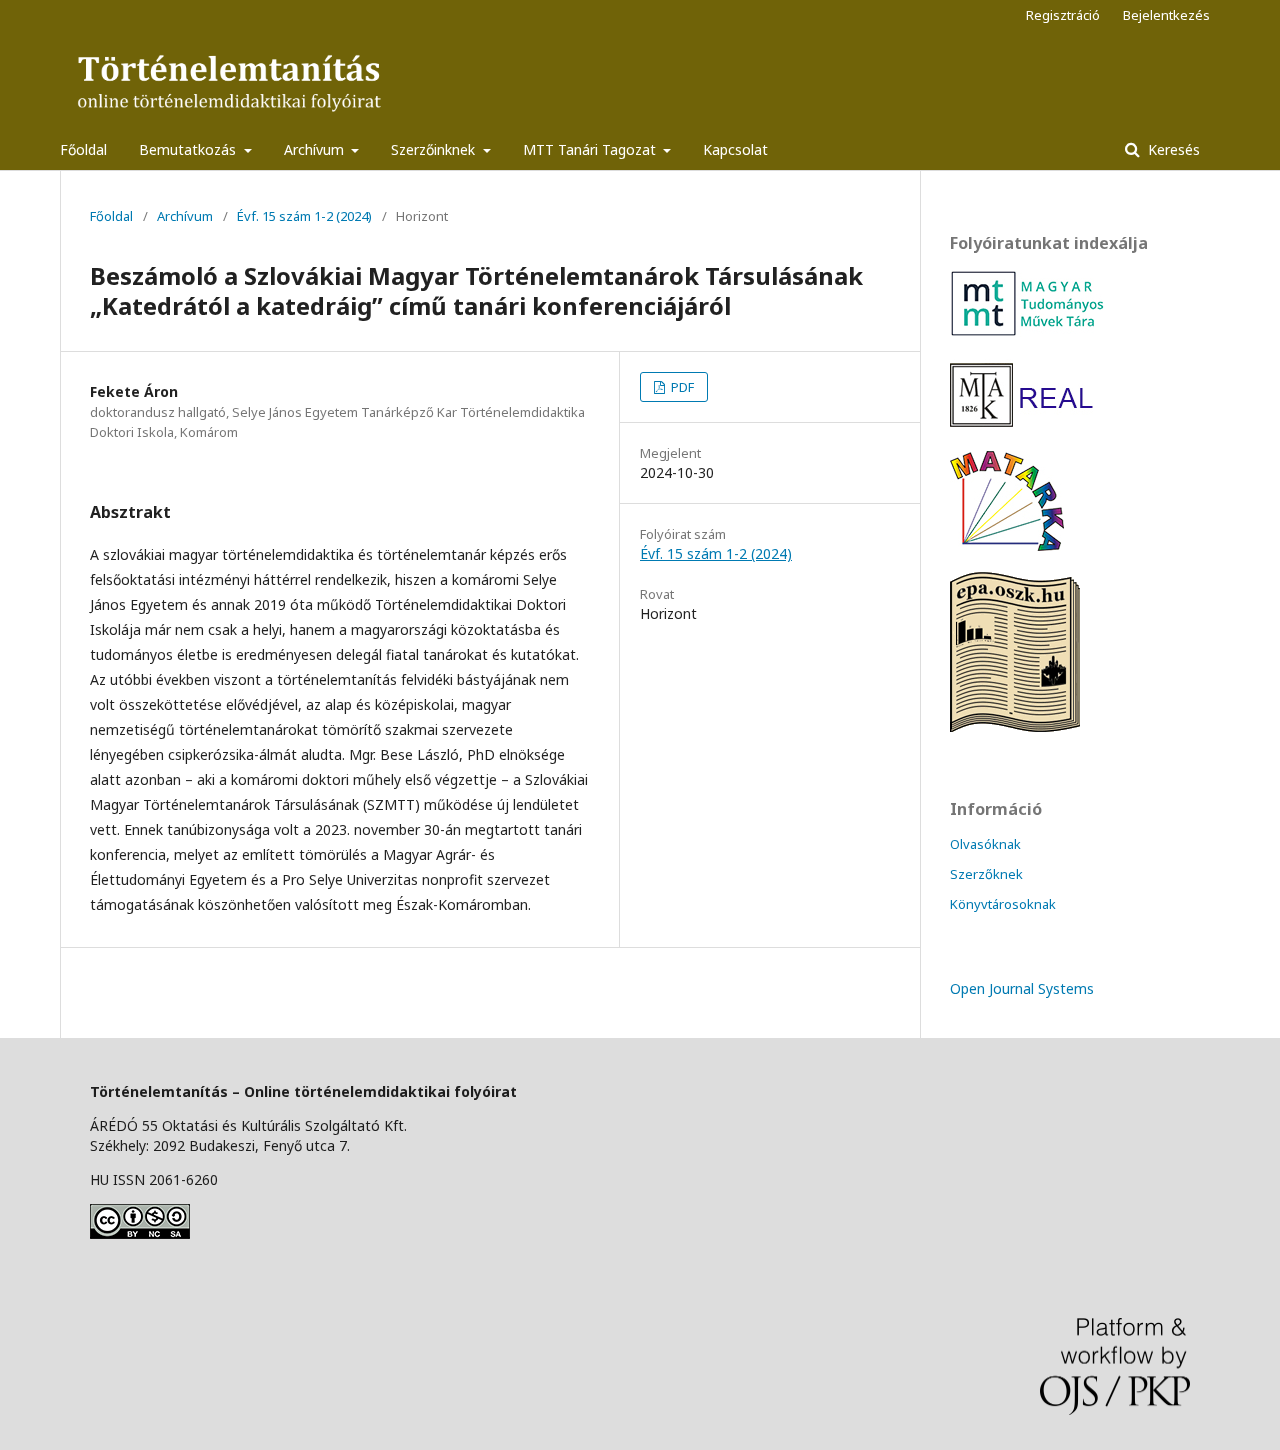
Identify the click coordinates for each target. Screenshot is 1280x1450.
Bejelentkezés (1166, 15)
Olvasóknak (985, 844)
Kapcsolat (735, 149)
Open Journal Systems (1022, 988)
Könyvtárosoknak (1003, 904)
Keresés (1172, 149)
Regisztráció (1063, 15)
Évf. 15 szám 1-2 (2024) (304, 216)
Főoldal (83, 149)
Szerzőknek (986, 874)
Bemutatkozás (189, 149)
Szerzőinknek (435, 149)
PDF (681, 387)
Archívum (316, 149)
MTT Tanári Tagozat (591, 149)
